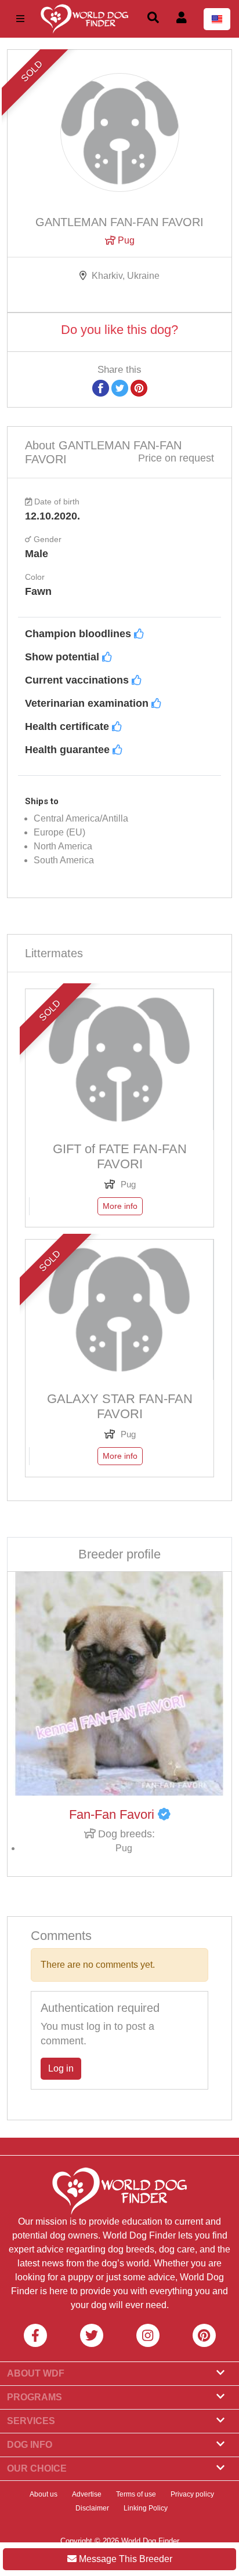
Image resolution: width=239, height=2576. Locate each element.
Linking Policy (146, 2508)
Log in (61, 2068)
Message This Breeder (124, 2559)
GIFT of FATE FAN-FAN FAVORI (120, 1156)
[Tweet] (120, 388)
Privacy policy (192, 2494)
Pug (125, 240)
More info (120, 1206)
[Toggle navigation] (20, 19)
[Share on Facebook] (101, 388)
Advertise (87, 2494)
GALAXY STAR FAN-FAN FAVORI (120, 1406)
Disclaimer (92, 2508)
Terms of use (136, 2494)
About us (44, 2494)
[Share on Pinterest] (139, 388)
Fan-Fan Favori (113, 1814)
